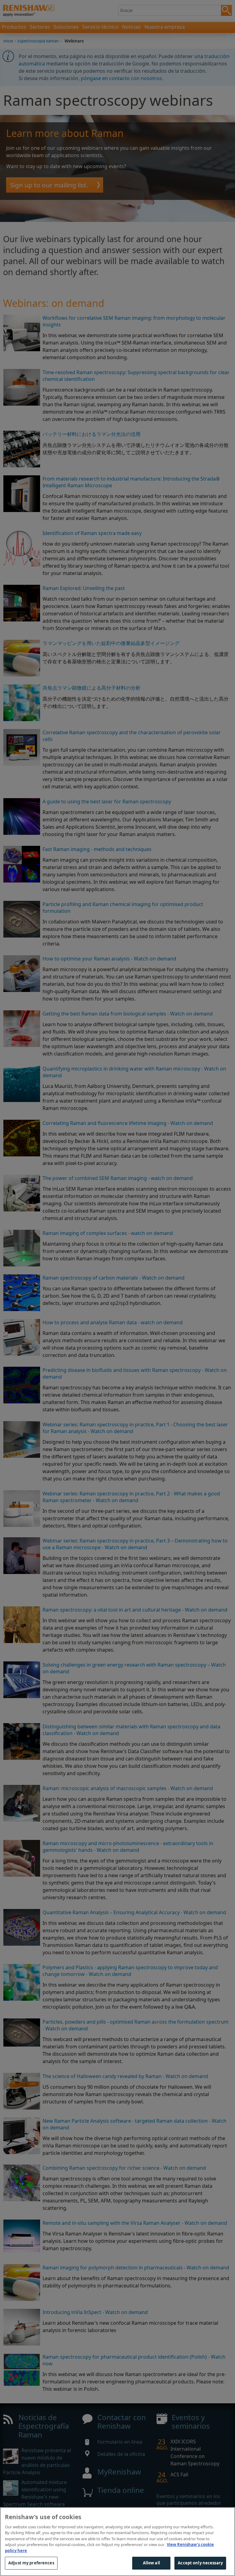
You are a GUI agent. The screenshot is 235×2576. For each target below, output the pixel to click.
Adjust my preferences (31, 2563)
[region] (117, 2542)
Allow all (151, 2563)
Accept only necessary (200, 2563)
